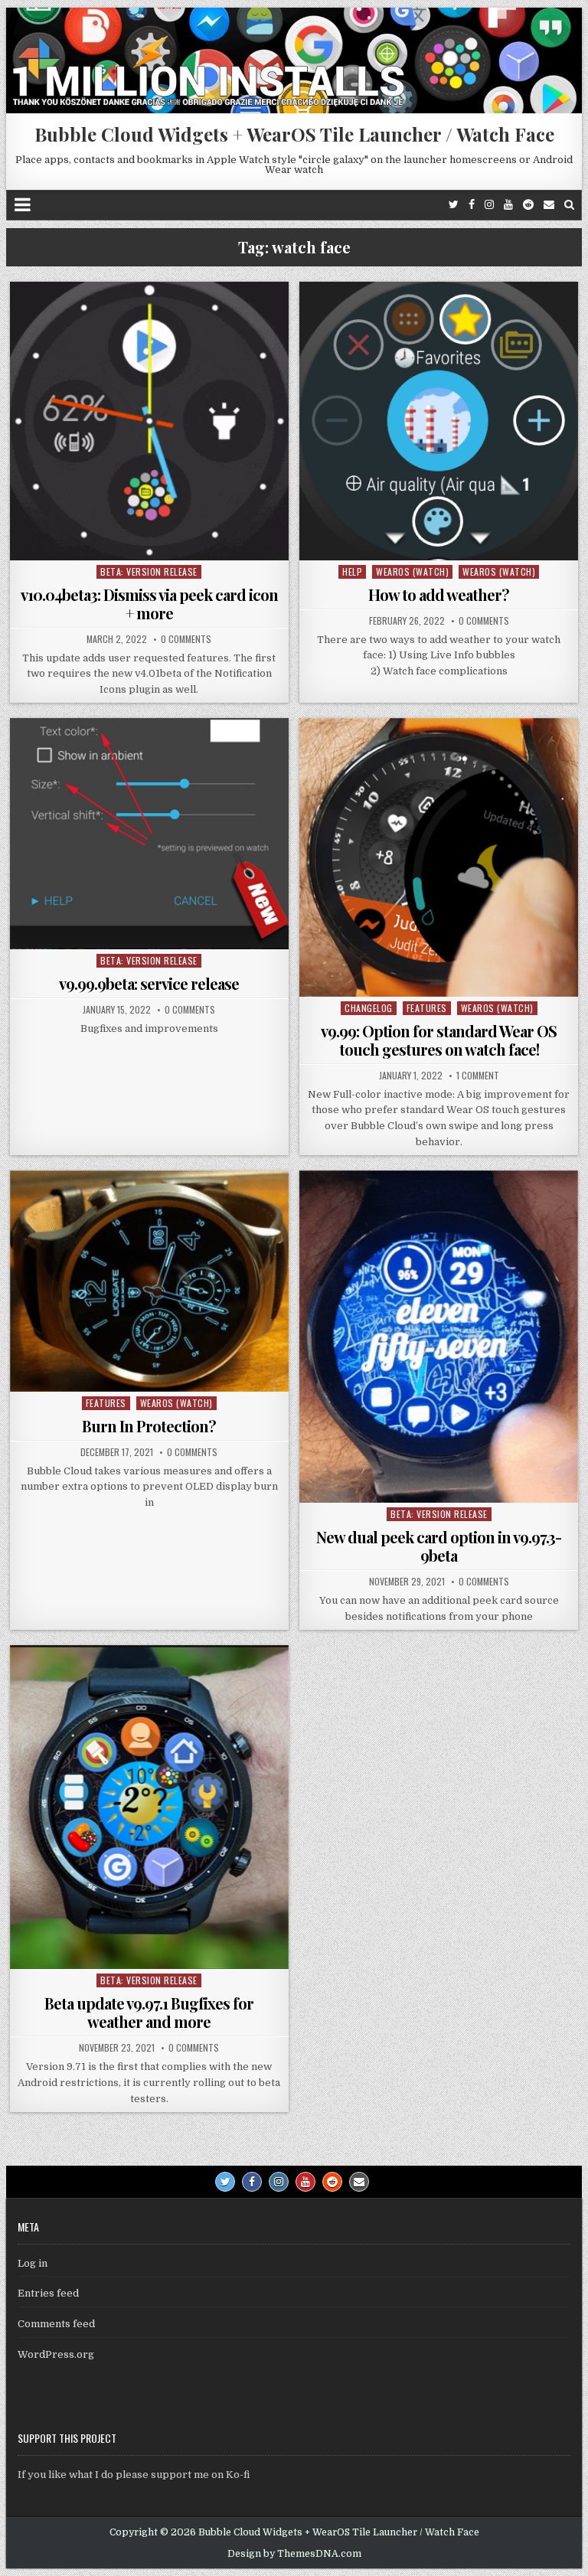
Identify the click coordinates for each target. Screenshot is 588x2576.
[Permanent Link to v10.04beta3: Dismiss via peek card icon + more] (149, 421)
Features (427, 1008)
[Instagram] (489, 205)
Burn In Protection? (149, 1426)
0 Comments (186, 639)
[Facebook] (472, 205)
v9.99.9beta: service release (149, 983)
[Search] (569, 205)
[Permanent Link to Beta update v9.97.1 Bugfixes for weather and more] (149, 1807)
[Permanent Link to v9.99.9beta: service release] (149, 834)
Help (352, 571)
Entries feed (48, 2293)
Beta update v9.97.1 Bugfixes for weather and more (149, 2012)
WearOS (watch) (412, 571)
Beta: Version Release (149, 571)
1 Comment (478, 1076)
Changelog (369, 1008)
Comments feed (56, 2324)
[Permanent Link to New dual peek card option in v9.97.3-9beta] (439, 1337)
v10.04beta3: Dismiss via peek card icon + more (149, 604)
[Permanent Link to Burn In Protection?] (149, 1281)
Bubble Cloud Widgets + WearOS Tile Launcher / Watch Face (294, 134)
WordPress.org (56, 2354)
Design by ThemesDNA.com (294, 2554)
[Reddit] (528, 205)
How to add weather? (439, 594)
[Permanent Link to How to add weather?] (439, 421)
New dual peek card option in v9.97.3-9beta (439, 1546)
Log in (33, 2263)
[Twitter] (454, 205)
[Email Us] (549, 205)
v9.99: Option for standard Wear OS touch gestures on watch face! (439, 1040)
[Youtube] (508, 205)
